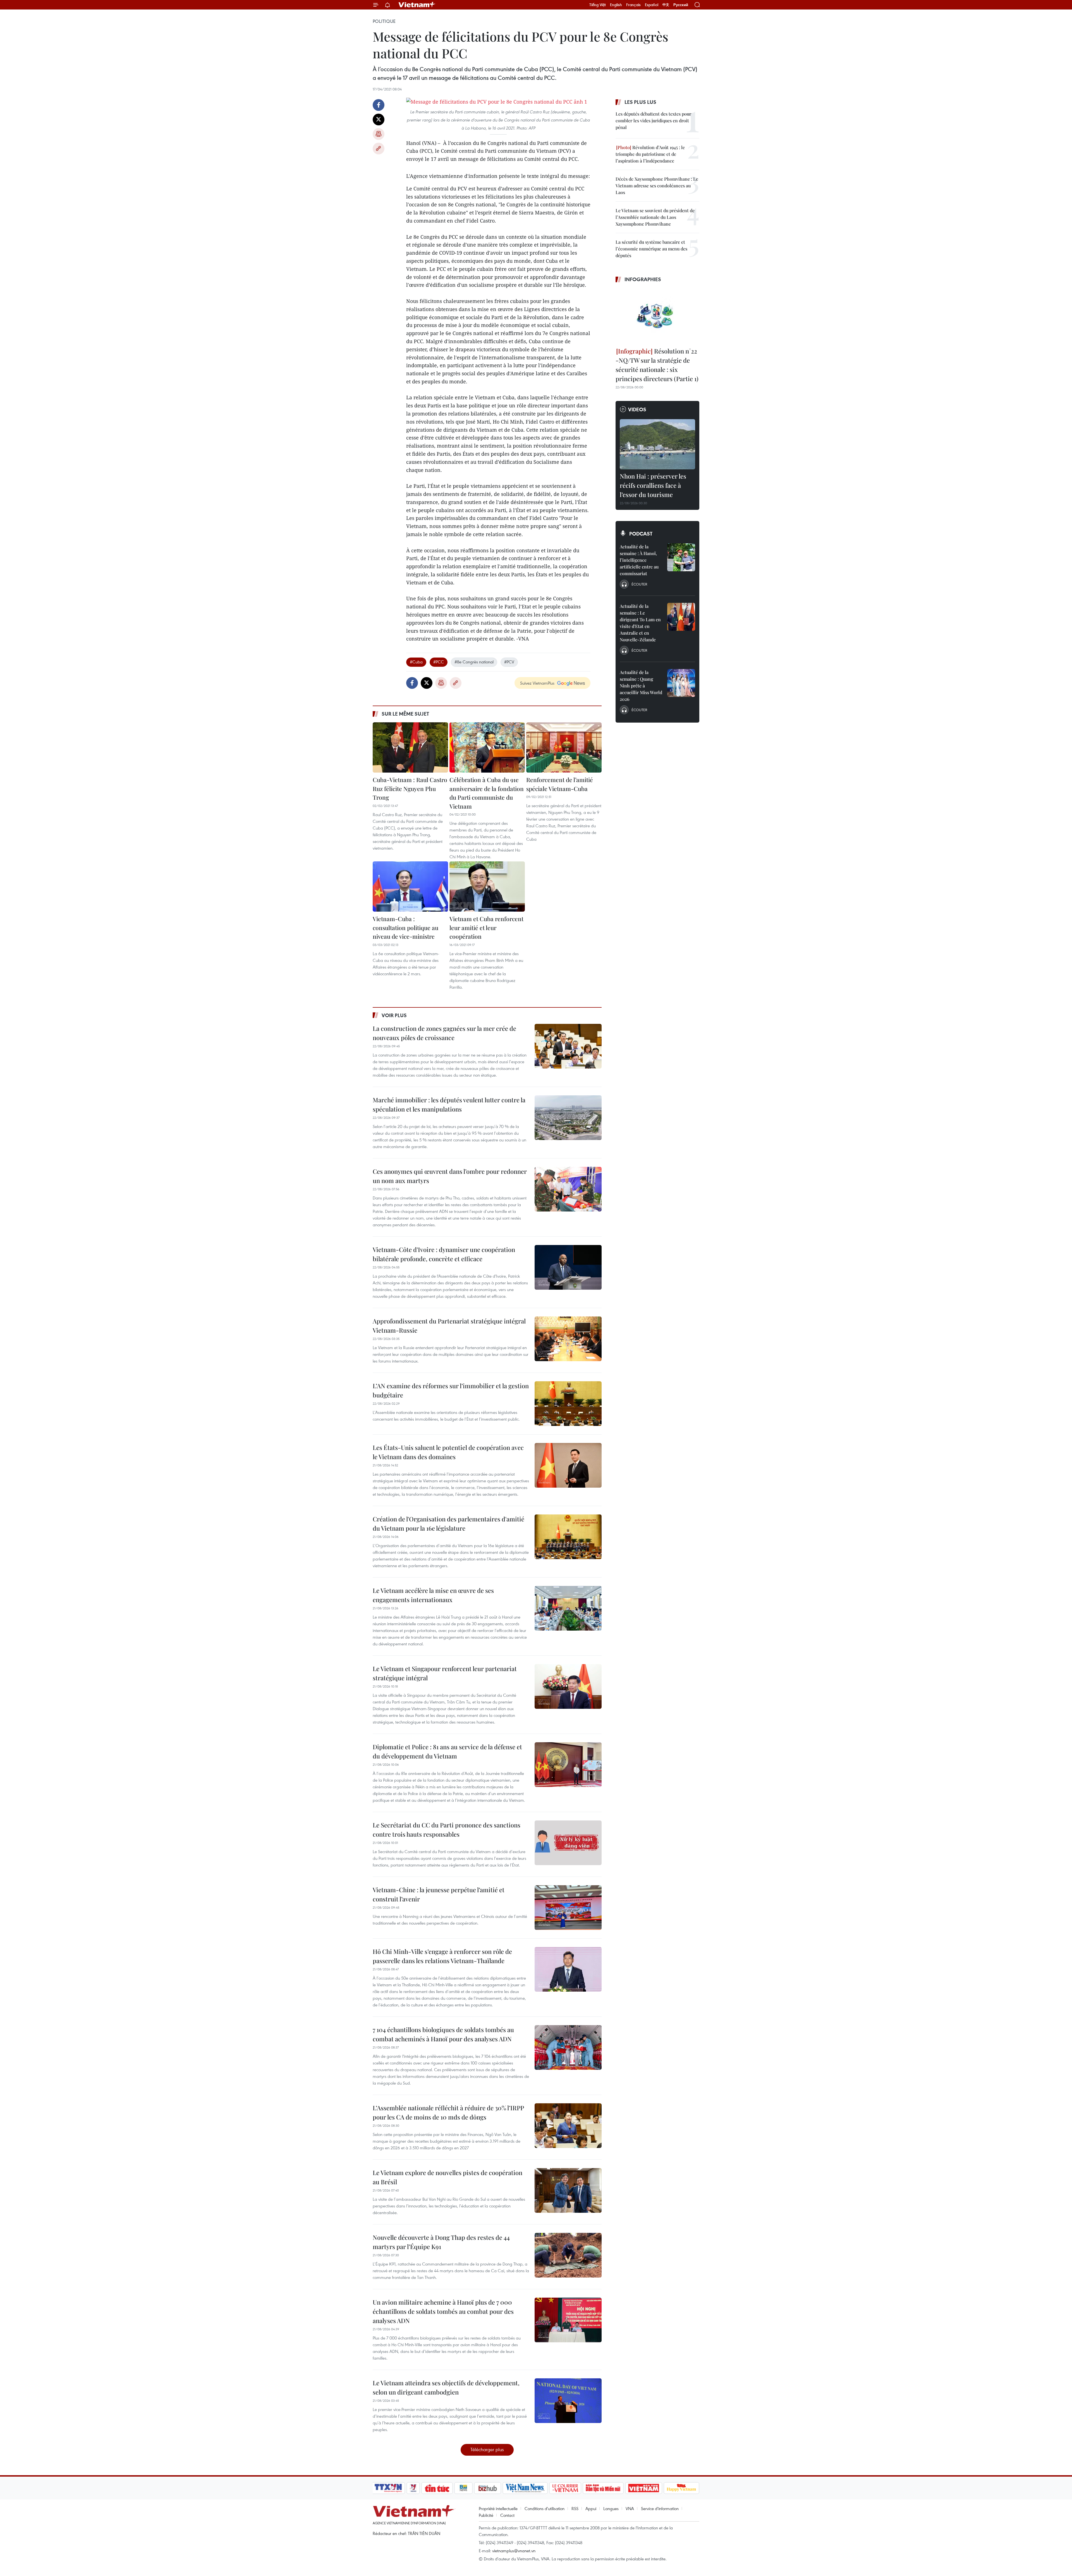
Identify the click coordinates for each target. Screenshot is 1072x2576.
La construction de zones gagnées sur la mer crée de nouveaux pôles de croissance (444, 1033)
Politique (384, 21)
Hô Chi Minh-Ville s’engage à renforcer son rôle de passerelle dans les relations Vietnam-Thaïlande (442, 1956)
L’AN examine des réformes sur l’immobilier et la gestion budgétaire (451, 1390)
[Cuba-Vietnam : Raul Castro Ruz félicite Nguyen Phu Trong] (410, 747)
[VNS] (525, 2488)
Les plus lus (640, 102)
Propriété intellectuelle (498, 2508)
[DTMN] (603, 2488)
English (616, 5)
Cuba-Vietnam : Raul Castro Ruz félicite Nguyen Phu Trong (410, 788)
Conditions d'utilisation (545, 2508)
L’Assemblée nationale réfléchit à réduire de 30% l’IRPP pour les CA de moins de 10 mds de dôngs (448, 2112)
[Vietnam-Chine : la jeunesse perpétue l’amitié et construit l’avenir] (568, 1908)
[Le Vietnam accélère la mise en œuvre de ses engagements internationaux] (568, 1608)
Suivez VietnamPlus (537, 683)
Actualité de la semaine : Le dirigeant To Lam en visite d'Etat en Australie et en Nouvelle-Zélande (640, 623)
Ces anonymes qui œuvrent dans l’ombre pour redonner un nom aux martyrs (450, 1176)
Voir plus (394, 1015)
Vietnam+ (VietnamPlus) (417, 5)
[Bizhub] (487, 2488)
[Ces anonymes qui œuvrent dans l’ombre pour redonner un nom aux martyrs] (568, 1189)
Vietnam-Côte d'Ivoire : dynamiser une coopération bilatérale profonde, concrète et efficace (444, 1254)
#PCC (439, 662)
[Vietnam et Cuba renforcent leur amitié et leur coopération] (487, 886)
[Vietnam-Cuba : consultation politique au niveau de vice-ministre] (410, 886)
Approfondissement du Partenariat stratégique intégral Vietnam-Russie (449, 1326)
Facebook (379, 105)
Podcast (641, 534)
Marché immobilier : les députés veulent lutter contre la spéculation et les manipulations (449, 1104)
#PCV (509, 662)
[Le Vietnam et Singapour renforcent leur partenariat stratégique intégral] (568, 1686)
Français (633, 5)
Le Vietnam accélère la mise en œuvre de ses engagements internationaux (433, 1595)
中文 (666, 5)
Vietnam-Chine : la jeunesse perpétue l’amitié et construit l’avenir (439, 1894)
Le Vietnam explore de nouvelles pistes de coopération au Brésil (448, 2177)
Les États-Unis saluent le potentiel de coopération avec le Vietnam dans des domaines (448, 1452)
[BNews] (464, 2488)
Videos (637, 409)
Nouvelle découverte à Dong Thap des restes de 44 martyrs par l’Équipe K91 (441, 2242)
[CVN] (565, 2488)
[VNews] (413, 2488)
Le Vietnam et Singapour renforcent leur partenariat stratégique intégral (445, 1673)
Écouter (639, 584)
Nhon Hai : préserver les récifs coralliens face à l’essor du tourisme (653, 485)
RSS (575, 2508)
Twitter (379, 120)
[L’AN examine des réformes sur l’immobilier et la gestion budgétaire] (568, 1404)
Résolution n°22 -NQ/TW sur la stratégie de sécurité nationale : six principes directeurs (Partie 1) (657, 365)
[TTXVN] (388, 2488)
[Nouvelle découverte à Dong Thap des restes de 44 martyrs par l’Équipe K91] (568, 2255)
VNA (630, 2508)
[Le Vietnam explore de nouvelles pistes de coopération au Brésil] (568, 2190)
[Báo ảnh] (643, 2488)
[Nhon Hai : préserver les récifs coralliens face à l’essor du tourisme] (657, 444)
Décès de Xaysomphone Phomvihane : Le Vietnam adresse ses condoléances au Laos (657, 186)
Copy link (379, 149)
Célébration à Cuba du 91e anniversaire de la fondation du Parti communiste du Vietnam (487, 793)
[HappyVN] (681, 2488)
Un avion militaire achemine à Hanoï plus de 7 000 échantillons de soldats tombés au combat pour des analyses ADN (443, 2311)
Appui (591, 2508)
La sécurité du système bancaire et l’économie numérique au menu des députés (651, 249)
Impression (379, 134)
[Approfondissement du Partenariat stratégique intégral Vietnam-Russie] (568, 1339)
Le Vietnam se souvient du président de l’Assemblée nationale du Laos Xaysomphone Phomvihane (655, 217)
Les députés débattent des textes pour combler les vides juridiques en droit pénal (653, 120)
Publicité (486, 2515)
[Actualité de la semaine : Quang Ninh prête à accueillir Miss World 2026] (681, 683)
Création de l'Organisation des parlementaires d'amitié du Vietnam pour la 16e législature (448, 1524)
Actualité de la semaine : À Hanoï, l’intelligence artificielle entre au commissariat (639, 560)
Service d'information (660, 2508)
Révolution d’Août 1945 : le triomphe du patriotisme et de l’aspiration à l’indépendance (650, 154)
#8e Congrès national (474, 662)
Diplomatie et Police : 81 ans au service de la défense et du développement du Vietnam (447, 1751)
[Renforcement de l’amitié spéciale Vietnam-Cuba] (564, 747)
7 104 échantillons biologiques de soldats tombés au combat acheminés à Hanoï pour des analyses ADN (443, 2034)
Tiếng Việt (598, 5)
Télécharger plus (487, 2449)
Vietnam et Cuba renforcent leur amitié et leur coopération (486, 927)
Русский (681, 5)
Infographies (643, 279)
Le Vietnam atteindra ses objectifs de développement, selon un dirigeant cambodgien (446, 2387)
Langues (611, 2508)
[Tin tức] (437, 2488)
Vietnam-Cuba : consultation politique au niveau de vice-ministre (405, 927)
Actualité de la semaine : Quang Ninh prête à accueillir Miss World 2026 (641, 686)
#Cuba (416, 662)
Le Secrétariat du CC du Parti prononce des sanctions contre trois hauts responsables (447, 1830)
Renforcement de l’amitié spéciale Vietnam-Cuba (560, 784)
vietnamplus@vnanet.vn (514, 2551)
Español (652, 5)
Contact (507, 2515)
